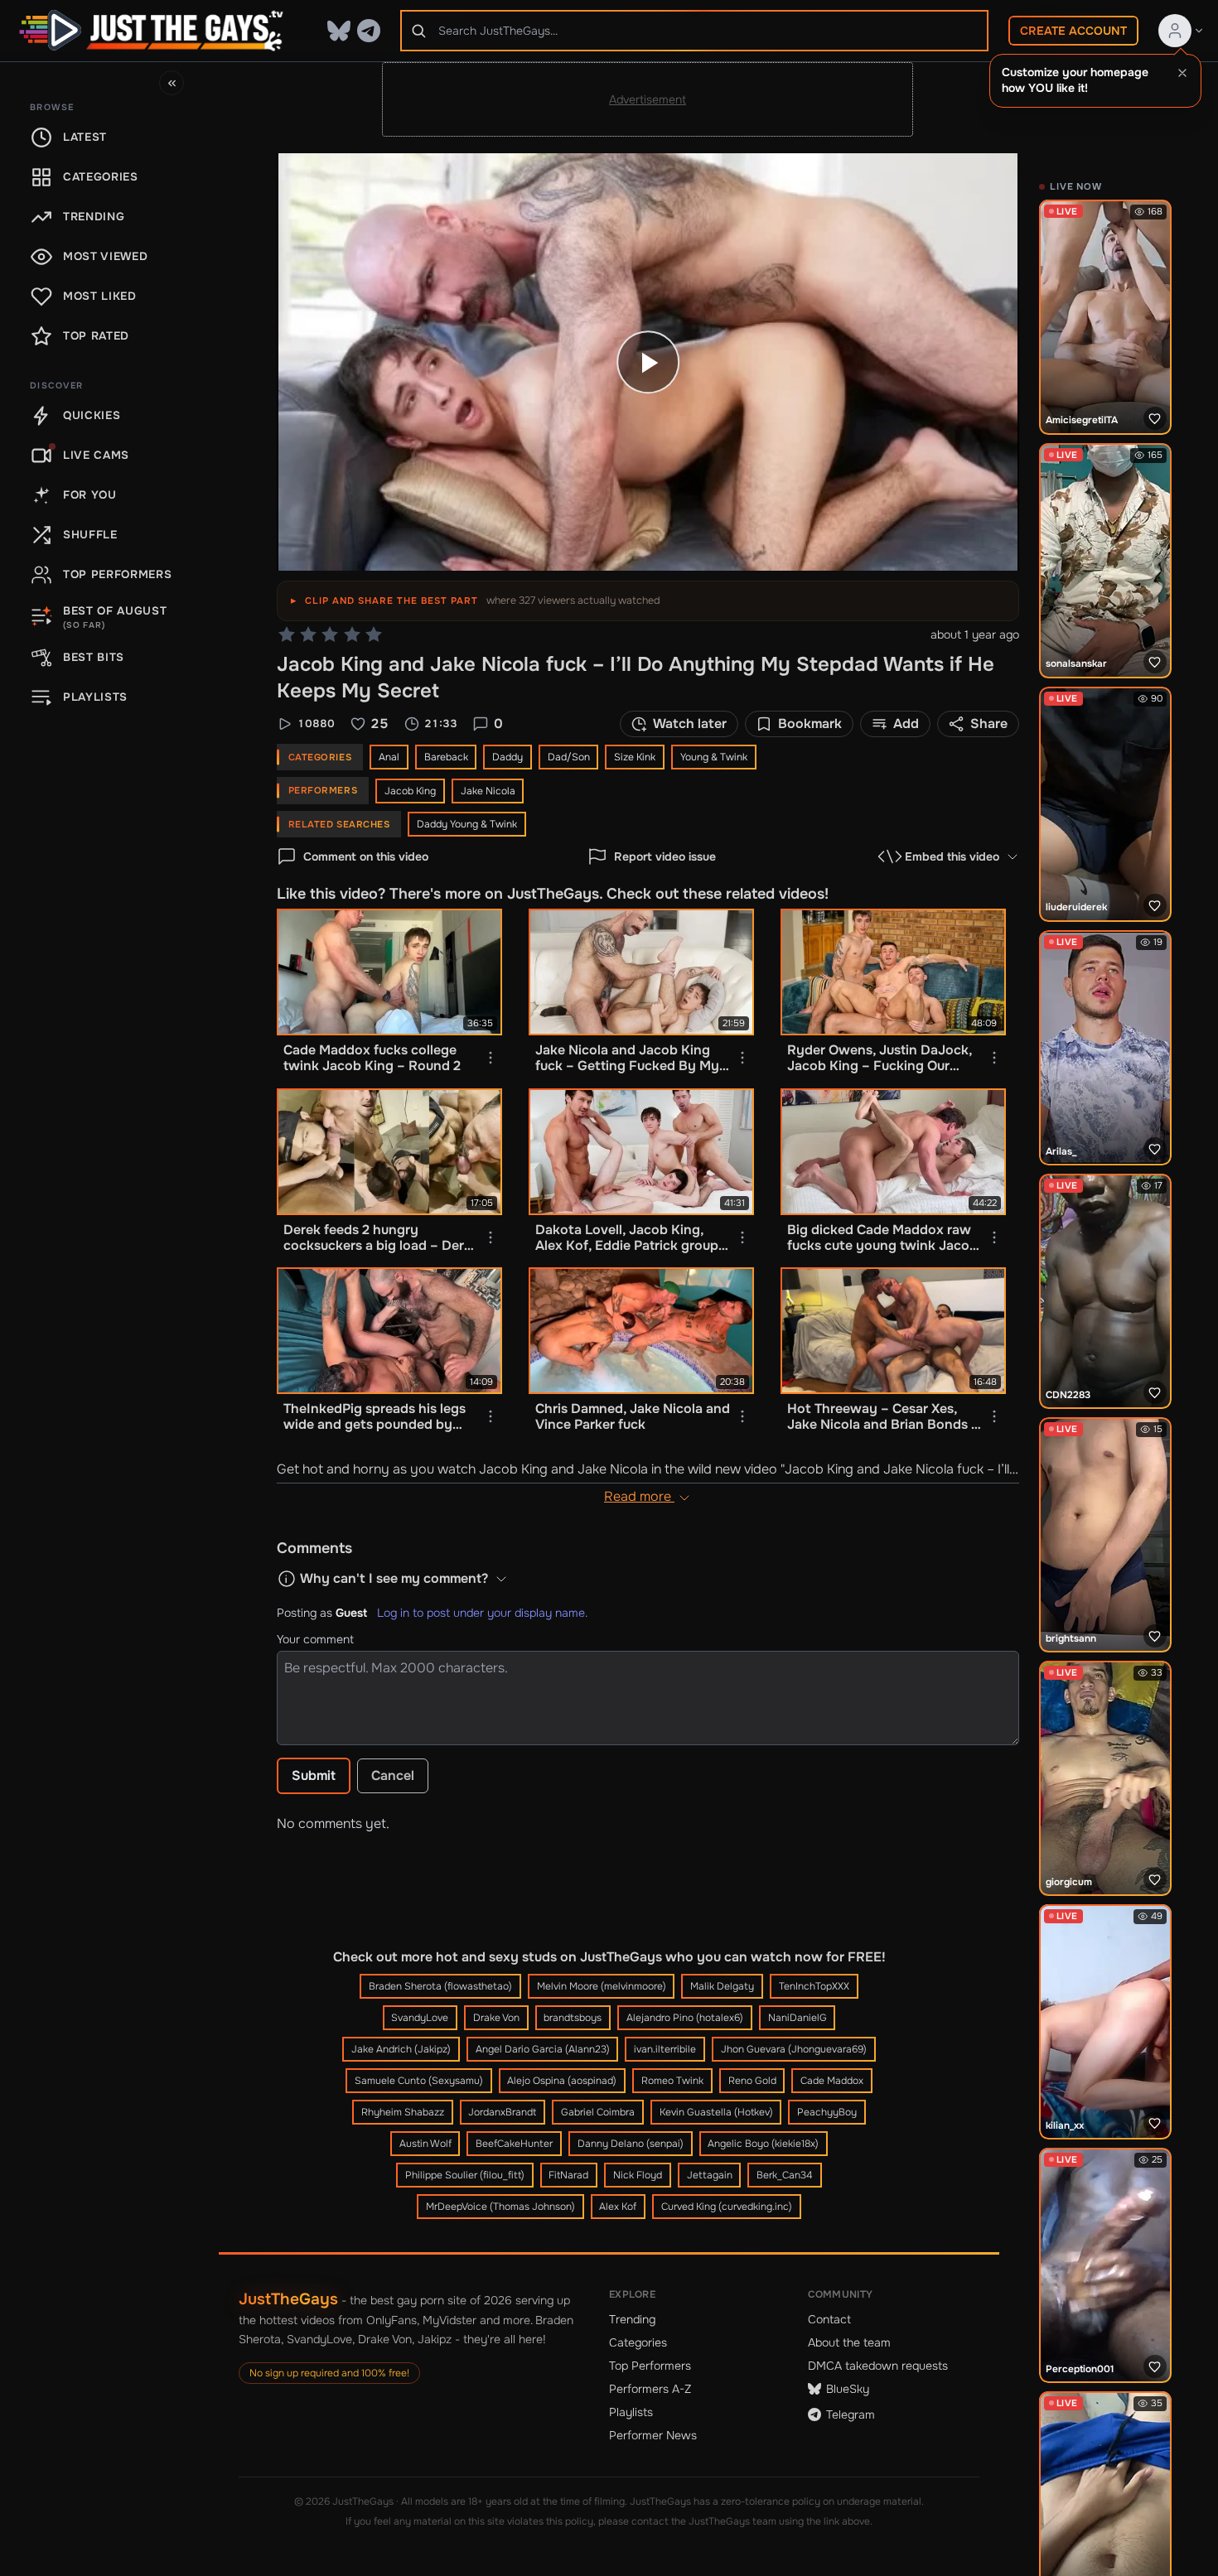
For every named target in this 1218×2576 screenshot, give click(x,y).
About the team (849, 2342)
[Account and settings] (1182, 31)
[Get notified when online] (1155, 418)
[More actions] (491, 1058)
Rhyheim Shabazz (403, 2112)
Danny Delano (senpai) (631, 2144)
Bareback (446, 757)
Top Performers (650, 2366)
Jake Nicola (488, 791)
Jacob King (410, 791)
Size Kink (635, 757)
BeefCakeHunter (514, 2144)
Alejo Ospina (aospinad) (562, 2081)
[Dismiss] (1182, 73)
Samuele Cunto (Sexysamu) (419, 2081)
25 (379, 724)
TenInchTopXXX (814, 1986)
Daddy (508, 757)
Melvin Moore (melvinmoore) (602, 1986)
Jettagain (710, 2175)
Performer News (653, 2435)
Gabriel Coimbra (598, 2112)
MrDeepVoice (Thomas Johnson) (500, 2207)
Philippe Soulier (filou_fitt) (465, 2175)
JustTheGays (288, 2299)
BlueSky (848, 2389)
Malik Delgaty (722, 1986)
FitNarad (568, 2175)
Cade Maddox (832, 2081)
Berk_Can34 (785, 2175)
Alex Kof (618, 2207)
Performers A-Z (650, 2389)
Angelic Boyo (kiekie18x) (763, 2144)
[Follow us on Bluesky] (339, 31)
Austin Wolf (425, 2144)
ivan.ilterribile (665, 2049)
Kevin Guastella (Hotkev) (716, 2112)
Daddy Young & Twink (467, 824)
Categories (638, 2342)
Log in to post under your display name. (482, 1613)
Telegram (851, 2414)
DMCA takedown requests (878, 2366)
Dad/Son (569, 757)
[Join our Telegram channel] (369, 31)
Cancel (393, 1775)
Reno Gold (752, 2081)
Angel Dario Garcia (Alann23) (543, 2049)
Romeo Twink (672, 2081)
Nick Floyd (638, 2175)
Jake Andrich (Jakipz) (401, 2049)
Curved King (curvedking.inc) (727, 2207)
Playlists (631, 2412)
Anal (389, 757)
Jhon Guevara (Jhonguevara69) (794, 2049)
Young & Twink (714, 757)
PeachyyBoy (827, 2112)
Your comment (315, 1639)
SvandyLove (420, 2018)
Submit (314, 1775)
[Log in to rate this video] (331, 634)
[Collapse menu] (172, 83)
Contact (829, 2319)
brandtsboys (573, 2018)
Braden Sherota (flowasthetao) (440, 1986)
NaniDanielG (797, 2018)
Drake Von (496, 2018)
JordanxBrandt (502, 2112)
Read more (639, 1496)
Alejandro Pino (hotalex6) (685, 2018)
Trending (632, 2319)
